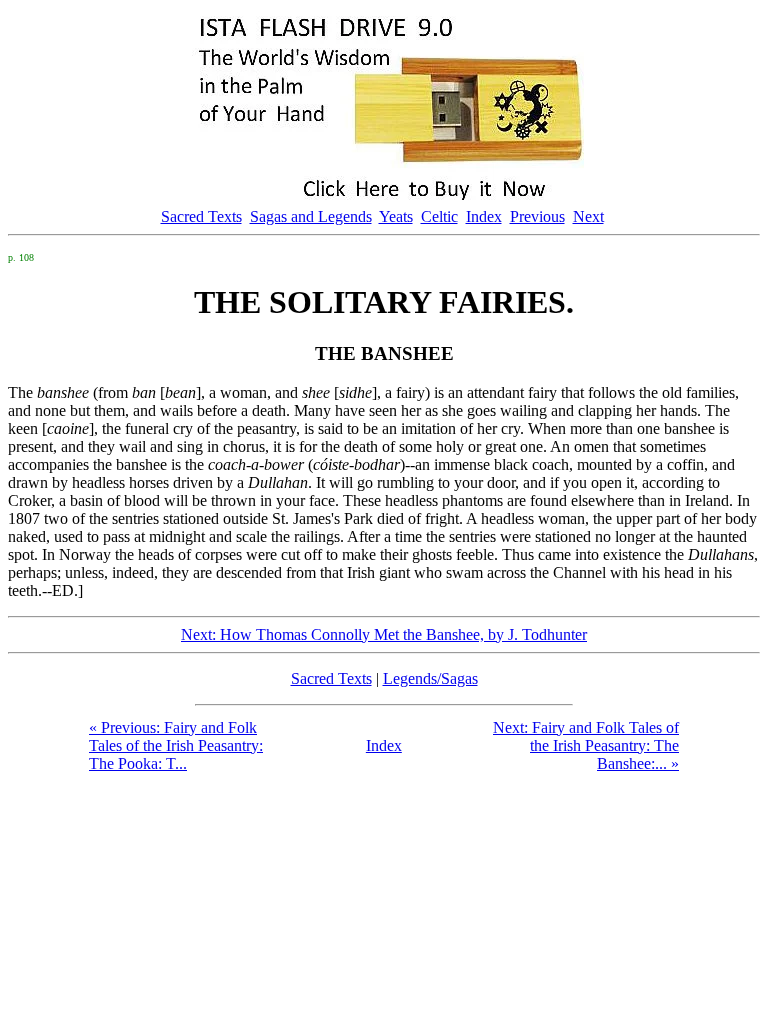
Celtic (439, 216)
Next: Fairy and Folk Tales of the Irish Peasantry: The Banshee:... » (586, 745)
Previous (537, 216)
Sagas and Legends (311, 216)
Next (588, 216)
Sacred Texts (201, 216)
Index (484, 216)
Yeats (396, 216)
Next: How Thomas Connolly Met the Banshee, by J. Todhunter (384, 634)
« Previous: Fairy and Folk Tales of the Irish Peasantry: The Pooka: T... (176, 745)
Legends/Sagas (430, 678)
